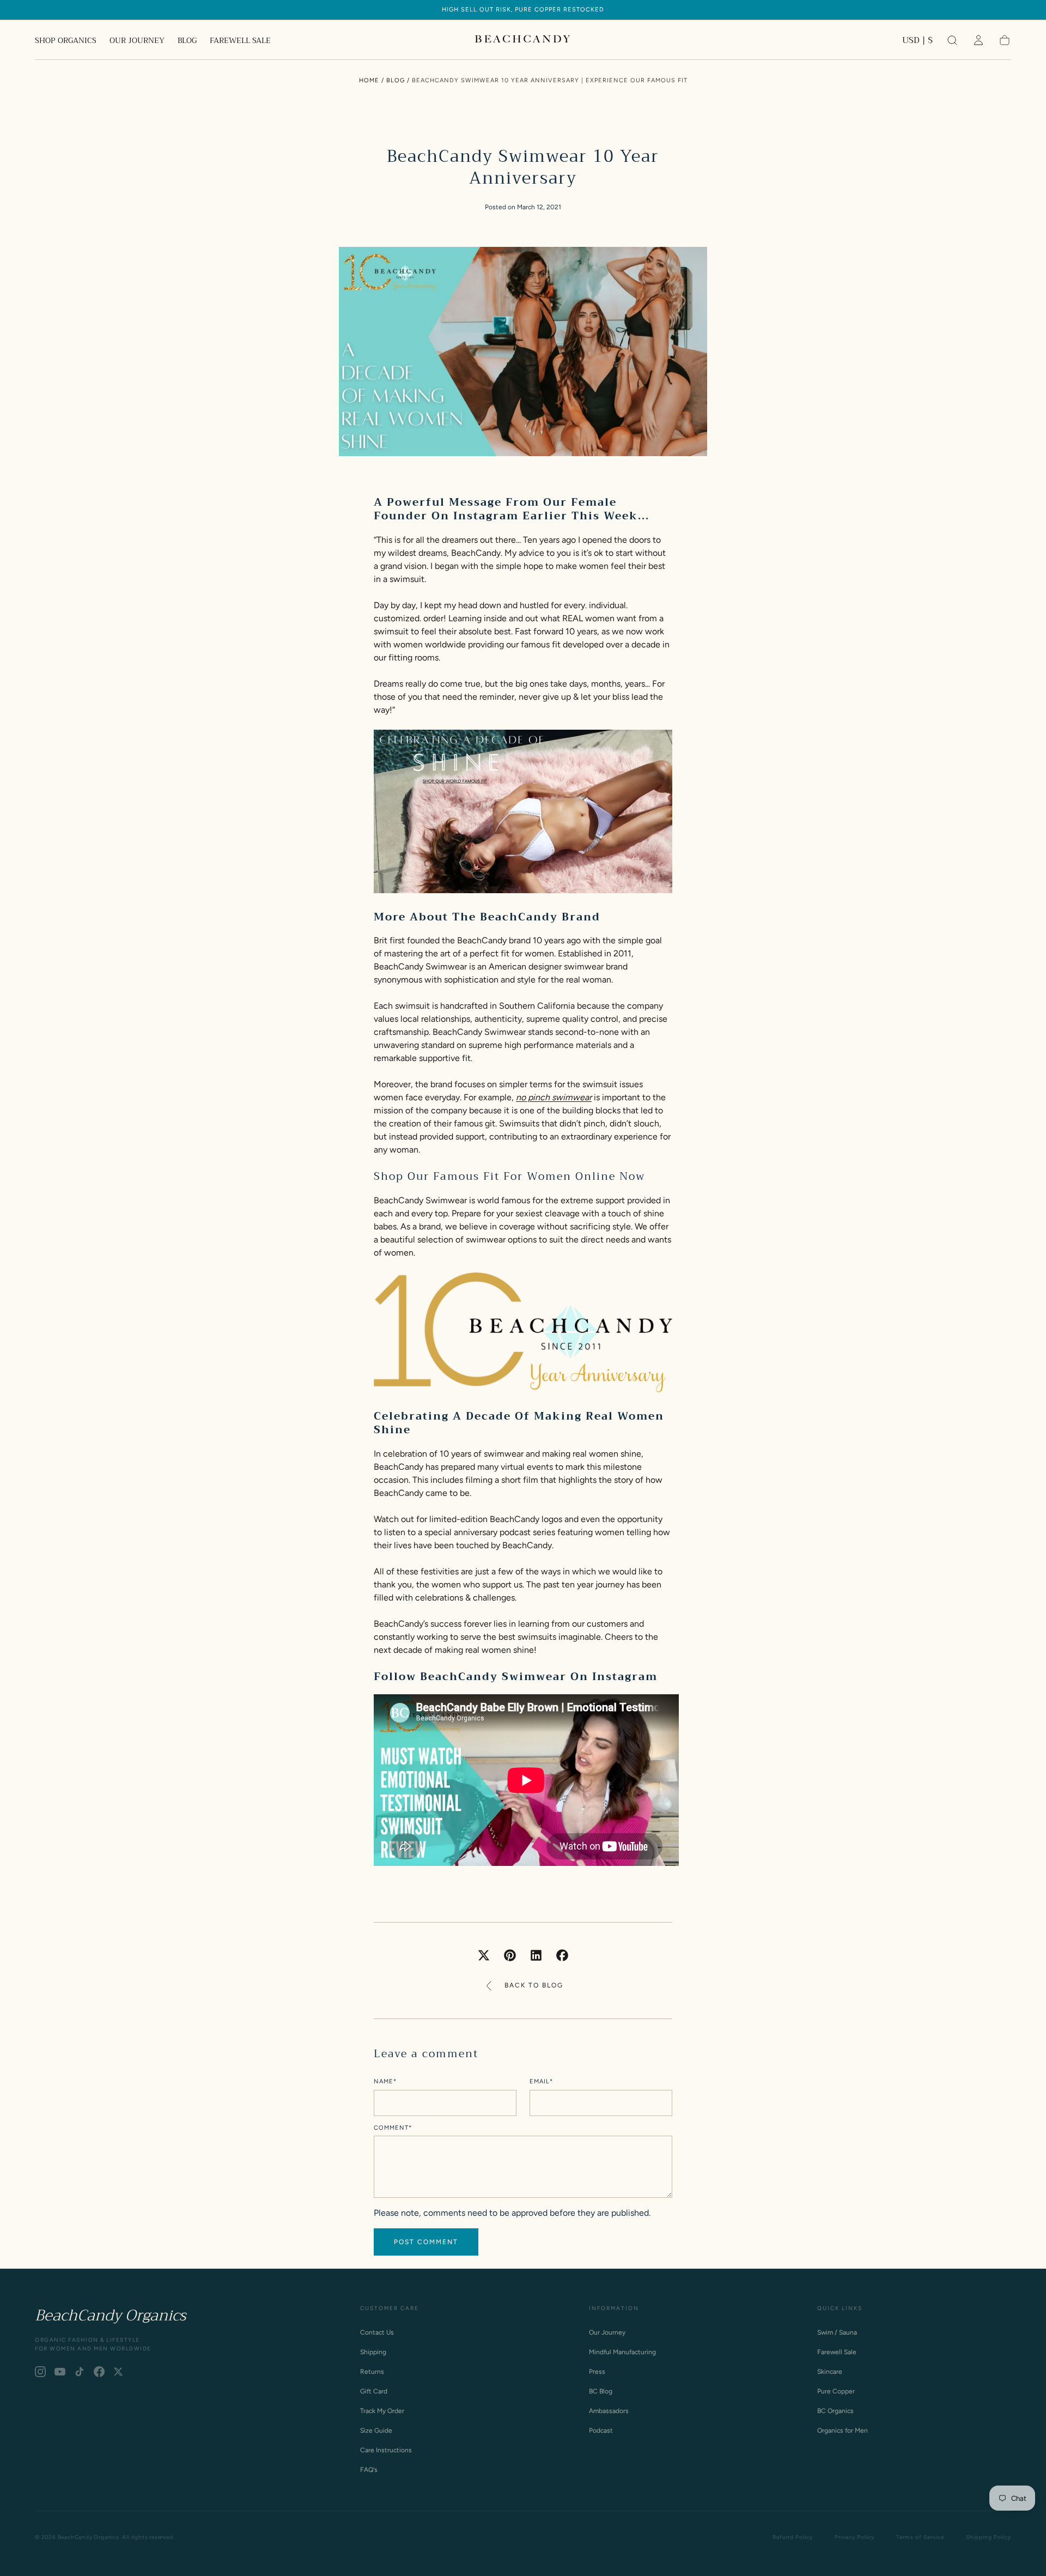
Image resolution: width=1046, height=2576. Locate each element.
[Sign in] (978, 40)
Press (597, 2372)
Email (541, 2082)
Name (385, 2082)
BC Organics (835, 2411)
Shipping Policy (989, 2537)
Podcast (601, 2430)
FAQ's (369, 2470)
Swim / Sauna (837, 2332)
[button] (917, 42)
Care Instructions (386, 2450)
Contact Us (377, 2332)
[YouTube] (60, 2372)
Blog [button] (396, 80)
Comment (393, 2128)
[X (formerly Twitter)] (118, 2372)
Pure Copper (836, 2391)
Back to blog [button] (534, 1985)
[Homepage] (523, 40)
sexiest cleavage (548, 1213)
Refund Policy (793, 2537)
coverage (517, 1226)
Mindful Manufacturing (622, 2352)
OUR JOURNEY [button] (137, 41)
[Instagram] (40, 2372)
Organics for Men (843, 2430)
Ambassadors (609, 2411)
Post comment (426, 2242)
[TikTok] (80, 2372)
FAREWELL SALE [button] (240, 41)
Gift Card (374, 2391)
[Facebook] (99, 2372)
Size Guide (376, 2430)
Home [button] (369, 80)
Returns (372, 2372)
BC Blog (601, 2391)
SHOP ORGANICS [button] (66, 41)
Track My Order (382, 2411)
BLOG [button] (187, 41)
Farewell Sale (837, 2352)
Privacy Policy (855, 2537)
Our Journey (607, 2332)
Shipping (373, 2352)
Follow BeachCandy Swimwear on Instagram (516, 1677)
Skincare (830, 2372)
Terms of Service (920, 2537)
